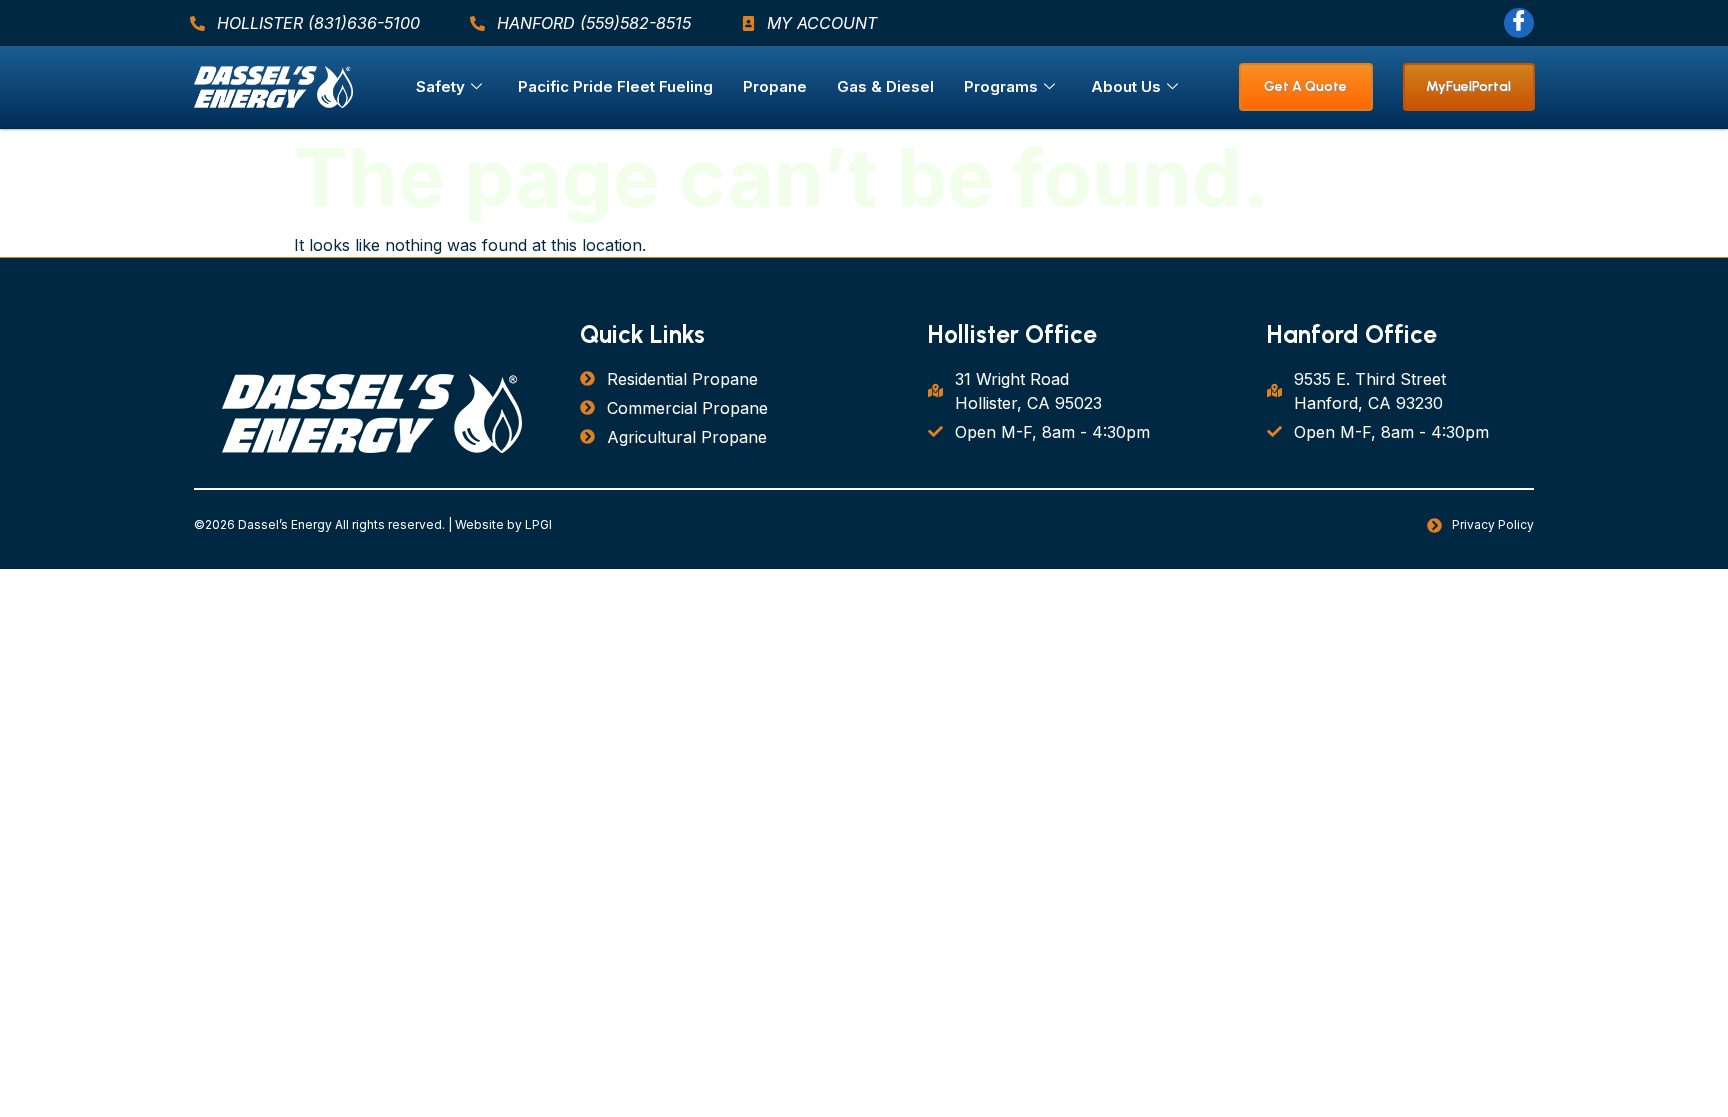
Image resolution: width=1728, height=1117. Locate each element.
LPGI (538, 524)
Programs (1001, 86)
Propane (775, 86)
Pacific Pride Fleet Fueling (615, 86)
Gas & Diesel (885, 86)
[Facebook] (1519, 23)
